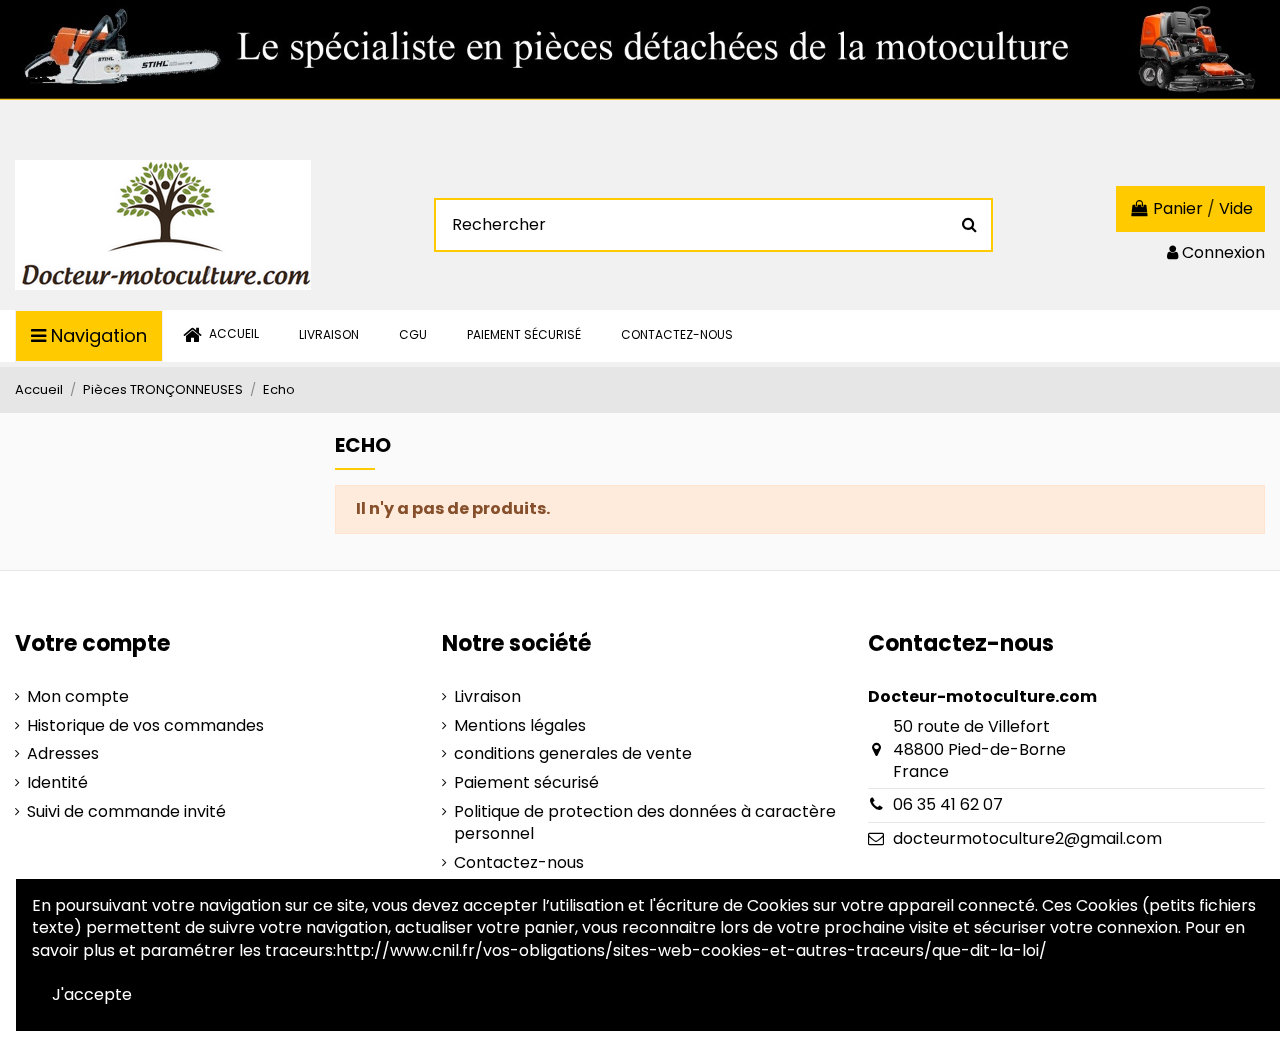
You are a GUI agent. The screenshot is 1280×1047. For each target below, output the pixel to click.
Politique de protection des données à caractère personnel (645, 823)
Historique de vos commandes (145, 726)
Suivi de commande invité (126, 812)
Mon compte (78, 697)
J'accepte (92, 994)
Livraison (487, 697)
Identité (57, 783)
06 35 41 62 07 (948, 804)
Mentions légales (520, 726)
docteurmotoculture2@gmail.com (1027, 838)
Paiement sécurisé (526, 783)
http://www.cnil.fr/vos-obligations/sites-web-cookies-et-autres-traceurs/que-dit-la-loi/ (691, 950)
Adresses (63, 754)
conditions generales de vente (573, 754)
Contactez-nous (519, 863)
